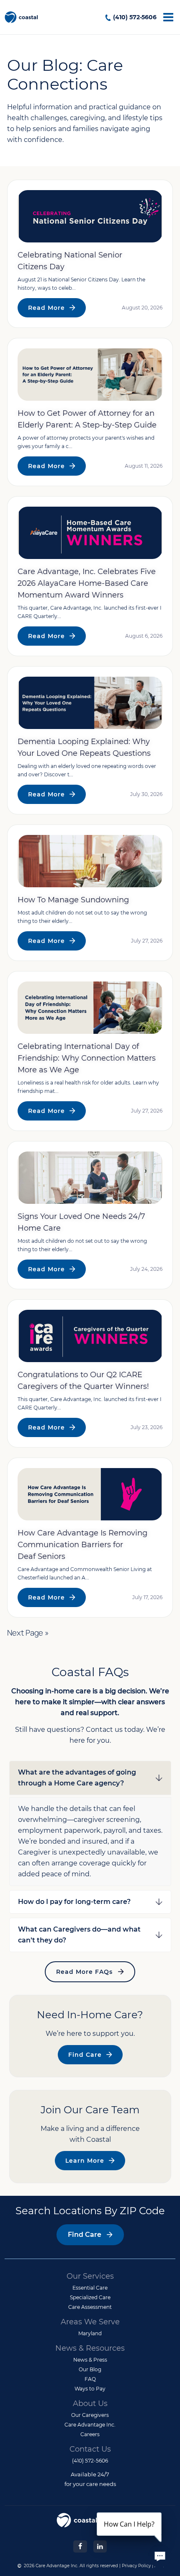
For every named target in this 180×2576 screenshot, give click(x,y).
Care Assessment (90, 2307)
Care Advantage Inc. (90, 2425)
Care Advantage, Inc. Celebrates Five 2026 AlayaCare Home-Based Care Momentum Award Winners (87, 583)
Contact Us (90, 2449)
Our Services (90, 2276)
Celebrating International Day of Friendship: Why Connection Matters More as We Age (87, 1058)
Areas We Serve (90, 2322)
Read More (46, 308)
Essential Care (90, 2288)
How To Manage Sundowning (73, 900)
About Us (90, 2403)
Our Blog (90, 2369)
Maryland (90, 2333)
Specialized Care (90, 2297)
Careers (90, 2434)
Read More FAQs (84, 1972)
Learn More (85, 2161)
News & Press (90, 2360)
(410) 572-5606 (135, 17)
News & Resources (90, 2348)
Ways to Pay (90, 2389)
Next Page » (28, 1633)
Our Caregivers (90, 2415)
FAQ (90, 2379)
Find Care (85, 2055)
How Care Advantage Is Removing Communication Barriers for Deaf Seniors (82, 1545)
